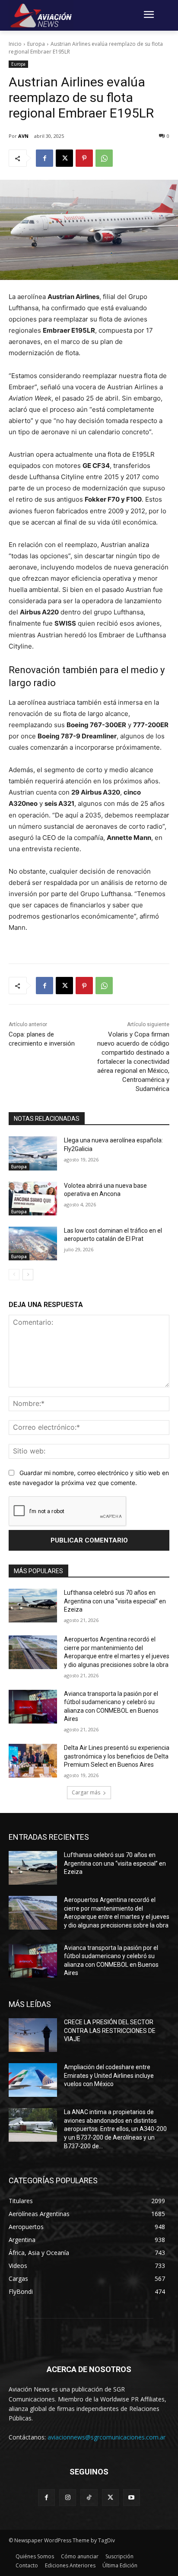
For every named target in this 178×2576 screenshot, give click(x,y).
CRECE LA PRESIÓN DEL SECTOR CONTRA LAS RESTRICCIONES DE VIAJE (110, 2031)
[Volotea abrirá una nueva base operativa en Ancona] (33, 1199)
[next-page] (28, 1275)
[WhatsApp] (104, 158)
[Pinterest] (84, 158)
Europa (36, 44)
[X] (64, 158)
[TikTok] (89, 2498)
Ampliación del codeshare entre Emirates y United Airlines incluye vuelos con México (109, 2075)
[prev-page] (14, 1275)
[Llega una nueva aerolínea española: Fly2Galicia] (33, 1153)
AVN (23, 136)
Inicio (15, 44)
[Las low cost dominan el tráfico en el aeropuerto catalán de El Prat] (33, 1243)
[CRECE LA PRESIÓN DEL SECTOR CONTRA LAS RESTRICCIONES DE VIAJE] (33, 2035)
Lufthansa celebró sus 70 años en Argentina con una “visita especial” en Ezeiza (115, 1601)
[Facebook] (44, 158)
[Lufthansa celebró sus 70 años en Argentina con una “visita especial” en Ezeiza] (33, 1606)
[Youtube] (132, 2498)
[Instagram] (68, 2498)
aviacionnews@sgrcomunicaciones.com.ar (106, 2437)
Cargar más (86, 1792)
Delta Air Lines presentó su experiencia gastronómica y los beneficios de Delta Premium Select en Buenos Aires (117, 1756)
